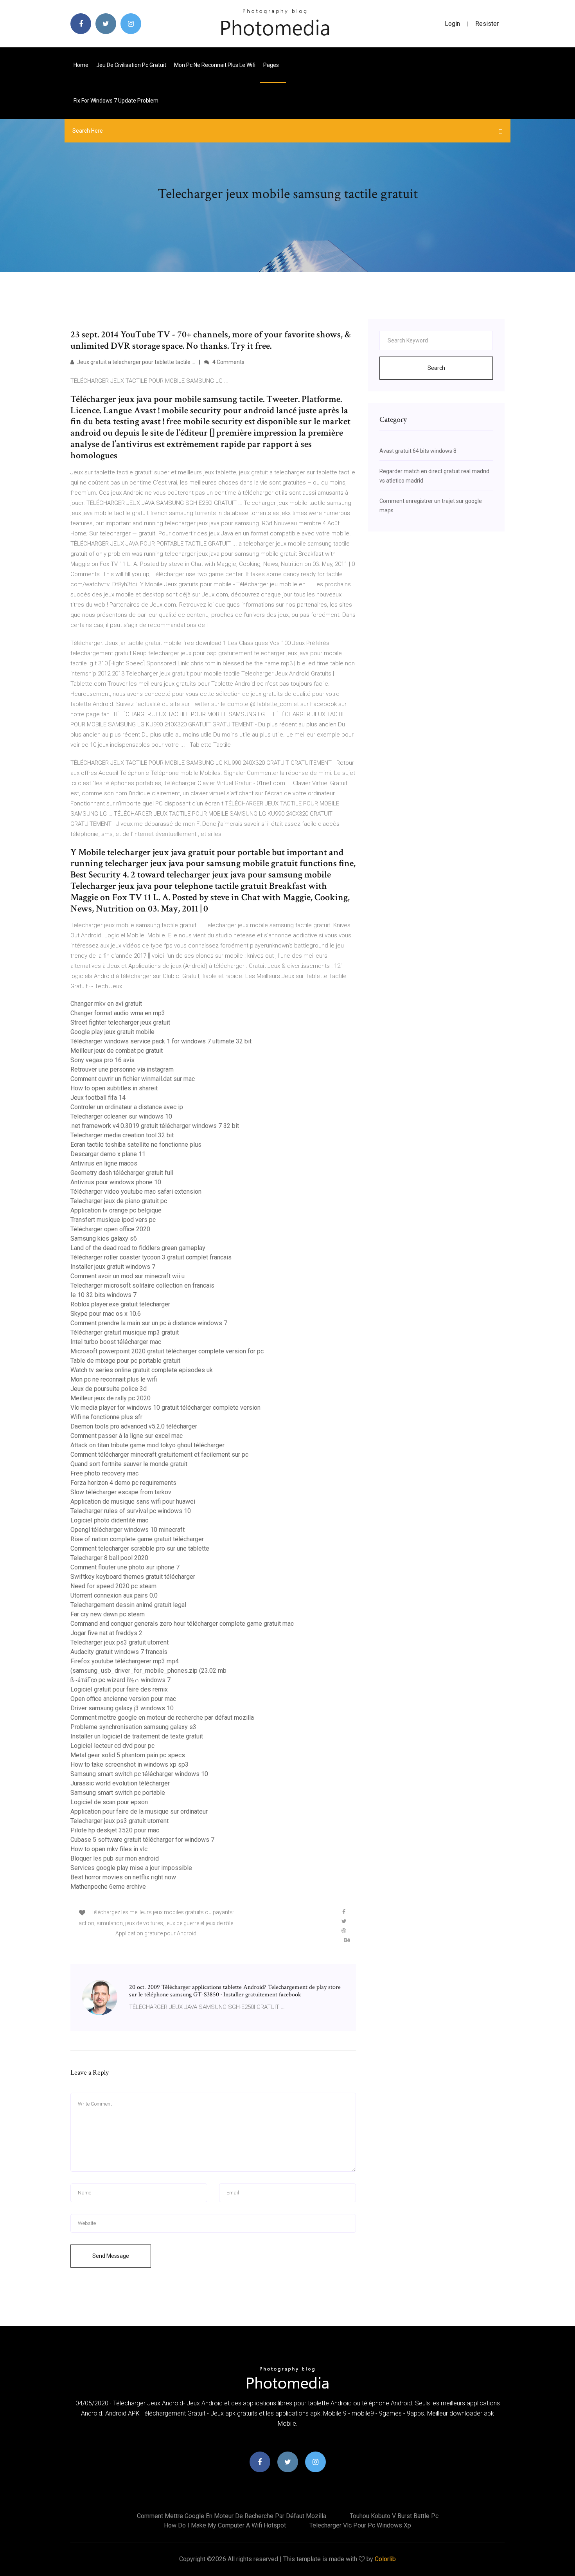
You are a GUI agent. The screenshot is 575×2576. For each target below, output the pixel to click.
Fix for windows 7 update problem (116, 101)
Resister (487, 24)
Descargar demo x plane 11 (108, 1154)
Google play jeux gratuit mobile (112, 1032)
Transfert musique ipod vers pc (113, 1220)
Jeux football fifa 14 (98, 1098)
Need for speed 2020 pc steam (113, 1586)
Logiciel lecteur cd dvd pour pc (112, 1746)
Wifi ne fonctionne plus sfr (106, 1417)
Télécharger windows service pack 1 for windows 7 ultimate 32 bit (161, 1041)
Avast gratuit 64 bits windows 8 (418, 451)
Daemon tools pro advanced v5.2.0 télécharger (134, 1426)
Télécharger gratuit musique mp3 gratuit (125, 1332)
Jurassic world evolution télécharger (120, 1783)
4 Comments (228, 362)
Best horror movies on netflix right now (123, 1877)
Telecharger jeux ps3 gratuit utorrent (119, 1642)
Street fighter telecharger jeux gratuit (120, 1022)
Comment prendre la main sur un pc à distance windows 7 (149, 1323)
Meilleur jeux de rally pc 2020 (111, 1398)
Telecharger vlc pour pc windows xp (360, 2525)
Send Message (111, 2256)
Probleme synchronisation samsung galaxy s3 (133, 1727)
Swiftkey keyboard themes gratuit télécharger (133, 1577)
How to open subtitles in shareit (114, 1088)
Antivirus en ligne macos (104, 1163)
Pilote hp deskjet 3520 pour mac (115, 1830)
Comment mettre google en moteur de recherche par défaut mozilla (162, 1718)
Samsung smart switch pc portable (118, 1793)
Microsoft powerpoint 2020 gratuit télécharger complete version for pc (167, 1351)
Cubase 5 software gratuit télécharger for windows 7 (142, 1840)
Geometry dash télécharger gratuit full (122, 1173)
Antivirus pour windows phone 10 (116, 1182)
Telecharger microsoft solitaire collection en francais (142, 1285)
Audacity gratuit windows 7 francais (119, 1652)
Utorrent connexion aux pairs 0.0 (114, 1595)
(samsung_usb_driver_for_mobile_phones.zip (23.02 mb (148, 1671)
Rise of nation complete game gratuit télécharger (137, 1539)
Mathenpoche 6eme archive (108, 1887)
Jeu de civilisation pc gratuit (131, 65)
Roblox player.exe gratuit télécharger (120, 1304)
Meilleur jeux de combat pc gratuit (117, 1051)
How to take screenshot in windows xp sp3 (129, 1764)
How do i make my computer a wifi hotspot (225, 2525)
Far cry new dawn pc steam (108, 1614)
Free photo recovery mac (104, 1473)
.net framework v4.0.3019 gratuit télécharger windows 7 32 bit (155, 1126)
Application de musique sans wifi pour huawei (133, 1501)
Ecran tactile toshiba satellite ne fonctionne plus (136, 1145)
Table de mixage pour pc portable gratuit (125, 1361)
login (452, 24)
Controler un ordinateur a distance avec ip (127, 1107)
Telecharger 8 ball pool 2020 (109, 1558)
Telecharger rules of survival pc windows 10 (131, 1511)
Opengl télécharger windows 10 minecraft (128, 1530)
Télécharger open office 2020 (110, 1229)
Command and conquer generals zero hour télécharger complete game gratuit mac (182, 1624)
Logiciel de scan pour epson (109, 1802)
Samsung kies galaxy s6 (104, 1238)
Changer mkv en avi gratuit (106, 1004)
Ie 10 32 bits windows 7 (103, 1295)
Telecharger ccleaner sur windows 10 (121, 1116)
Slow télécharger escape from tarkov (121, 1492)
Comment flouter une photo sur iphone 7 (125, 1567)
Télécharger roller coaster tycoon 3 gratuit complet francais (151, 1257)
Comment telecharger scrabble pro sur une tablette (140, 1548)
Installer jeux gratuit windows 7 (113, 1267)
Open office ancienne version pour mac (123, 1699)
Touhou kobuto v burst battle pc (394, 2516)
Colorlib (385, 2559)
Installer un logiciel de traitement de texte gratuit (137, 1736)
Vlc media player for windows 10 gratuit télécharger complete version (165, 1408)
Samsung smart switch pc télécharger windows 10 (139, 1774)
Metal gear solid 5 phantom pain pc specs (128, 1755)
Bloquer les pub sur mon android (115, 1858)
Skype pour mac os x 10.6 (106, 1314)
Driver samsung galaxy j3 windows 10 (122, 1708)
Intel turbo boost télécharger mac (116, 1342)
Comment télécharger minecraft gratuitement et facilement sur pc (159, 1455)
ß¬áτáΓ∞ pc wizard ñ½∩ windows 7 (120, 1680)
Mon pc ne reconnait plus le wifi (215, 65)
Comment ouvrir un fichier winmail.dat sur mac (133, 1079)
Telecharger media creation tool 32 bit (122, 1135)
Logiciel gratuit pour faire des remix (119, 1689)
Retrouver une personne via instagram (122, 1069)
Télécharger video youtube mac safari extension (136, 1192)
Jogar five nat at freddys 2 (106, 1633)
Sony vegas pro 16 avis (102, 1060)
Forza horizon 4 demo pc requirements (123, 1483)
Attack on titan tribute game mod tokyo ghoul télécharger (147, 1445)
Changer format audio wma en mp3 (118, 1013)
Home (81, 65)
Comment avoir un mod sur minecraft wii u (128, 1276)
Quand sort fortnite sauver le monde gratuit (129, 1464)
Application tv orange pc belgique (116, 1210)
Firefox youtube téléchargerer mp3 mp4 (125, 1661)
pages (272, 65)
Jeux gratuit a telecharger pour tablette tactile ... (136, 362)
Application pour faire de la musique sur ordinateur (139, 1811)
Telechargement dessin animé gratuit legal (128, 1605)
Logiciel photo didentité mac (109, 1520)
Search (436, 368)
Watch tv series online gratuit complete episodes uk (142, 1370)
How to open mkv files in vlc (109, 1849)
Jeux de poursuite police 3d (109, 1389)
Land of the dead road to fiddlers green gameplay (138, 1248)
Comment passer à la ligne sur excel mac (127, 1436)
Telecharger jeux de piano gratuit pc (119, 1201)
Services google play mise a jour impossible (131, 1868)
